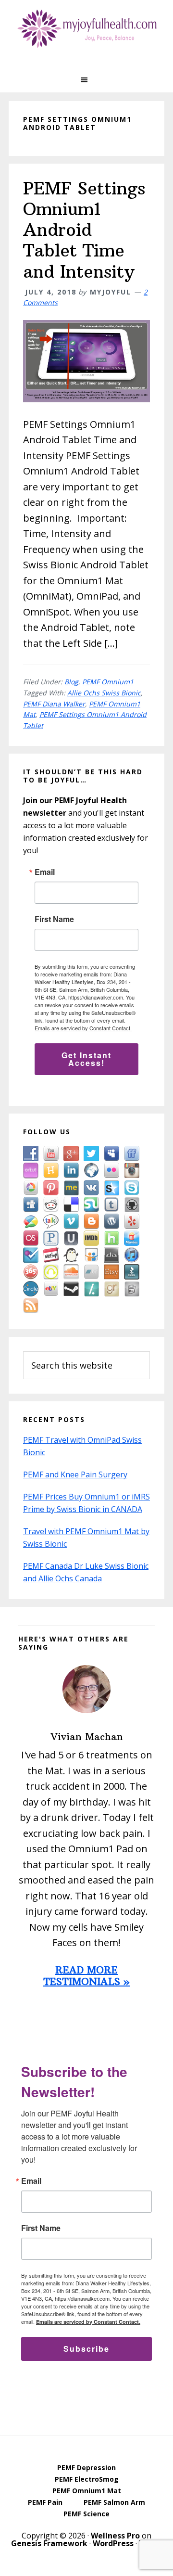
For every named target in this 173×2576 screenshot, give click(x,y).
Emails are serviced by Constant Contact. (83, 1028)
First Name (54, 919)
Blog (71, 682)
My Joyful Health (86, 29)
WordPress (113, 2543)
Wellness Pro (115, 2536)
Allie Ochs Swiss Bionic (104, 693)
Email (45, 872)
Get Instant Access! (86, 1059)
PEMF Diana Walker (54, 704)
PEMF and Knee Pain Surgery (75, 1474)
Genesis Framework (49, 2543)
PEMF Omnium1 (108, 682)
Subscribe (86, 2349)
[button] (86, 80)
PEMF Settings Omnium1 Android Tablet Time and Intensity (84, 230)
